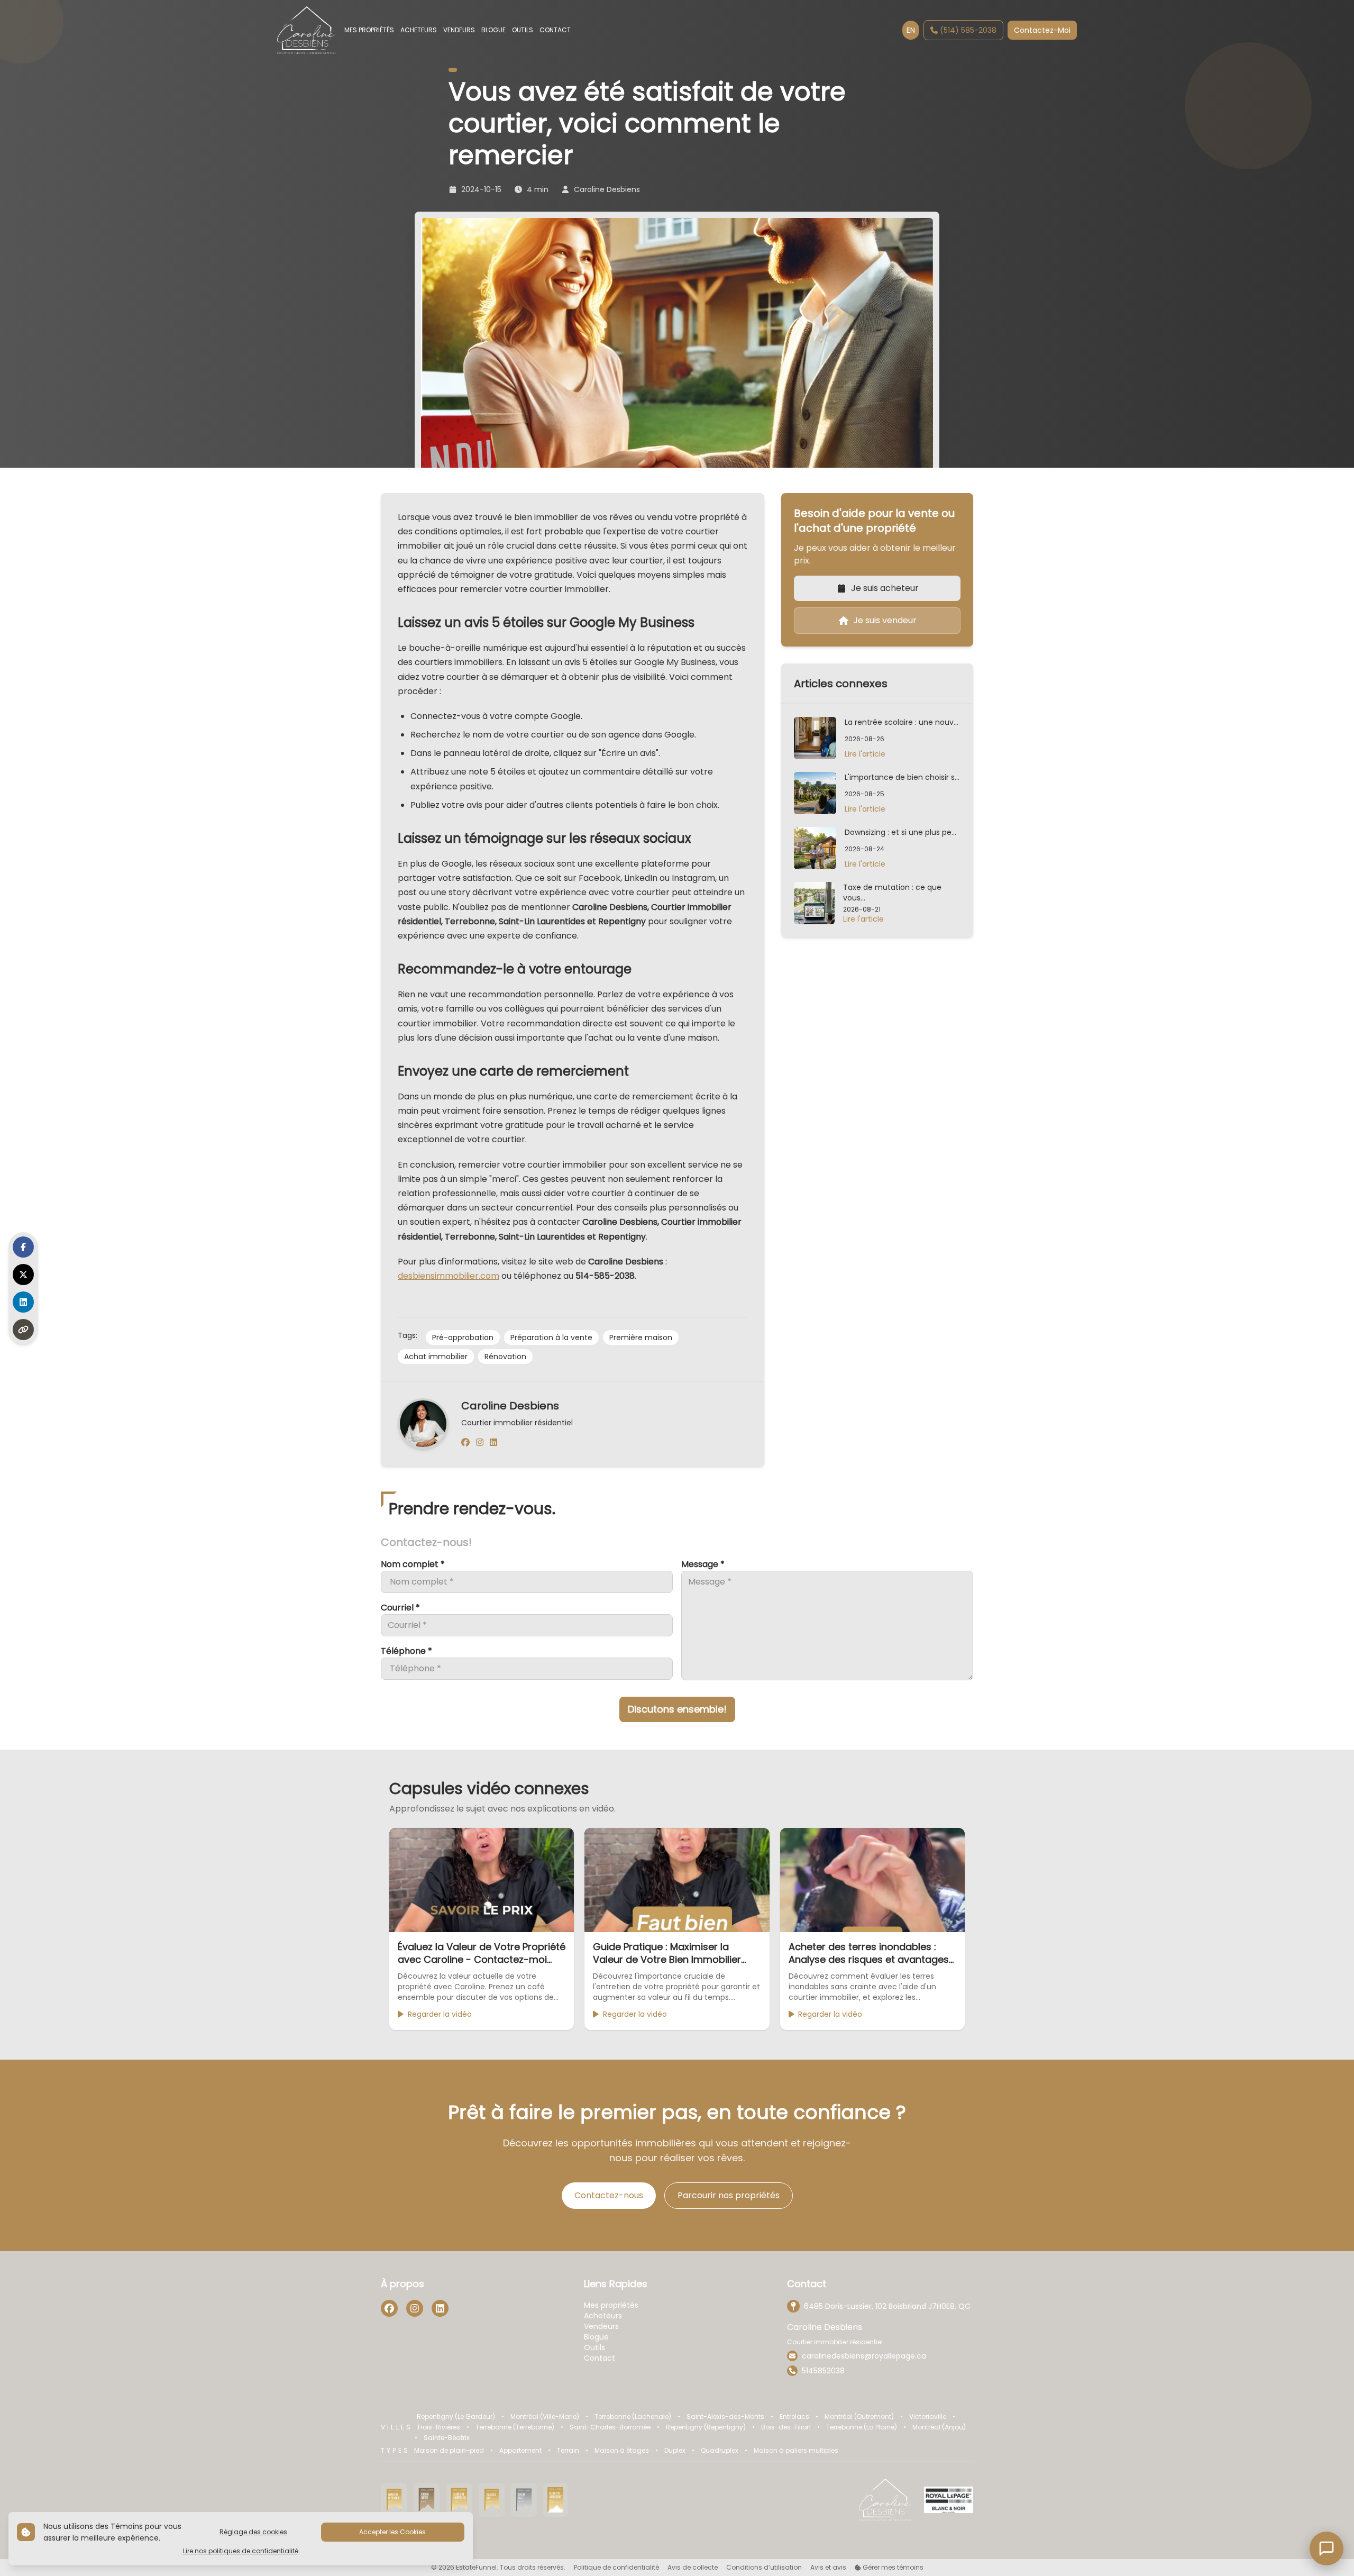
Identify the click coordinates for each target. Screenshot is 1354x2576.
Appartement (520, 2451)
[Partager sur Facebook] (23, 1247)
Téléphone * (406, 1651)
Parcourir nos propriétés (729, 2195)
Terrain (568, 2451)
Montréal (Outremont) (859, 2417)
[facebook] (465, 1443)
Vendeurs (601, 2326)
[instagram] (480, 1443)
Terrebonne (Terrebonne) (515, 2427)
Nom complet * (413, 1564)
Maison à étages (622, 2451)
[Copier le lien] (23, 1330)
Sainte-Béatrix (447, 2438)
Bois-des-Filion (786, 2427)
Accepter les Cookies (392, 2532)
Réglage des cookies (253, 2532)
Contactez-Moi (1042, 30)
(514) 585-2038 (968, 30)
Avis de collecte (693, 2568)
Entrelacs (794, 2417)
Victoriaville (928, 2417)
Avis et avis (828, 2568)
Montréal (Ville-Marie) (545, 2417)
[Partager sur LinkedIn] (23, 1302)
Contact (600, 2358)
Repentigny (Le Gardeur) (456, 2417)
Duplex (675, 2451)
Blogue (596, 2337)
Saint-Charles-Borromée (610, 2427)
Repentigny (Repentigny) (706, 2427)
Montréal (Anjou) (939, 2427)
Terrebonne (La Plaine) (862, 2427)
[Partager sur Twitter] (23, 1275)
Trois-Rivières (438, 2427)
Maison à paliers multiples (796, 2451)
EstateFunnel (476, 2567)
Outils (594, 2347)
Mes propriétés (611, 2305)
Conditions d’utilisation (764, 2568)
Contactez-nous (609, 2195)
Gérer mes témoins (892, 2568)
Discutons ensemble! (677, 1709)
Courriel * (400, 1608)
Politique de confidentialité (616, 2568)
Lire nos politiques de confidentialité (241, 2551)
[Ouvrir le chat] (1326, 2548)
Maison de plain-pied (449, 2451)
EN (911, 30)
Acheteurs (603, 2316)
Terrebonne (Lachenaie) (633, 2417)
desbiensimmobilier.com (449, 1276)
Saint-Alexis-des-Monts (725, 2417)
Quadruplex (720, 2451)
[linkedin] (493, 1443)
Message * (703, 1564)
